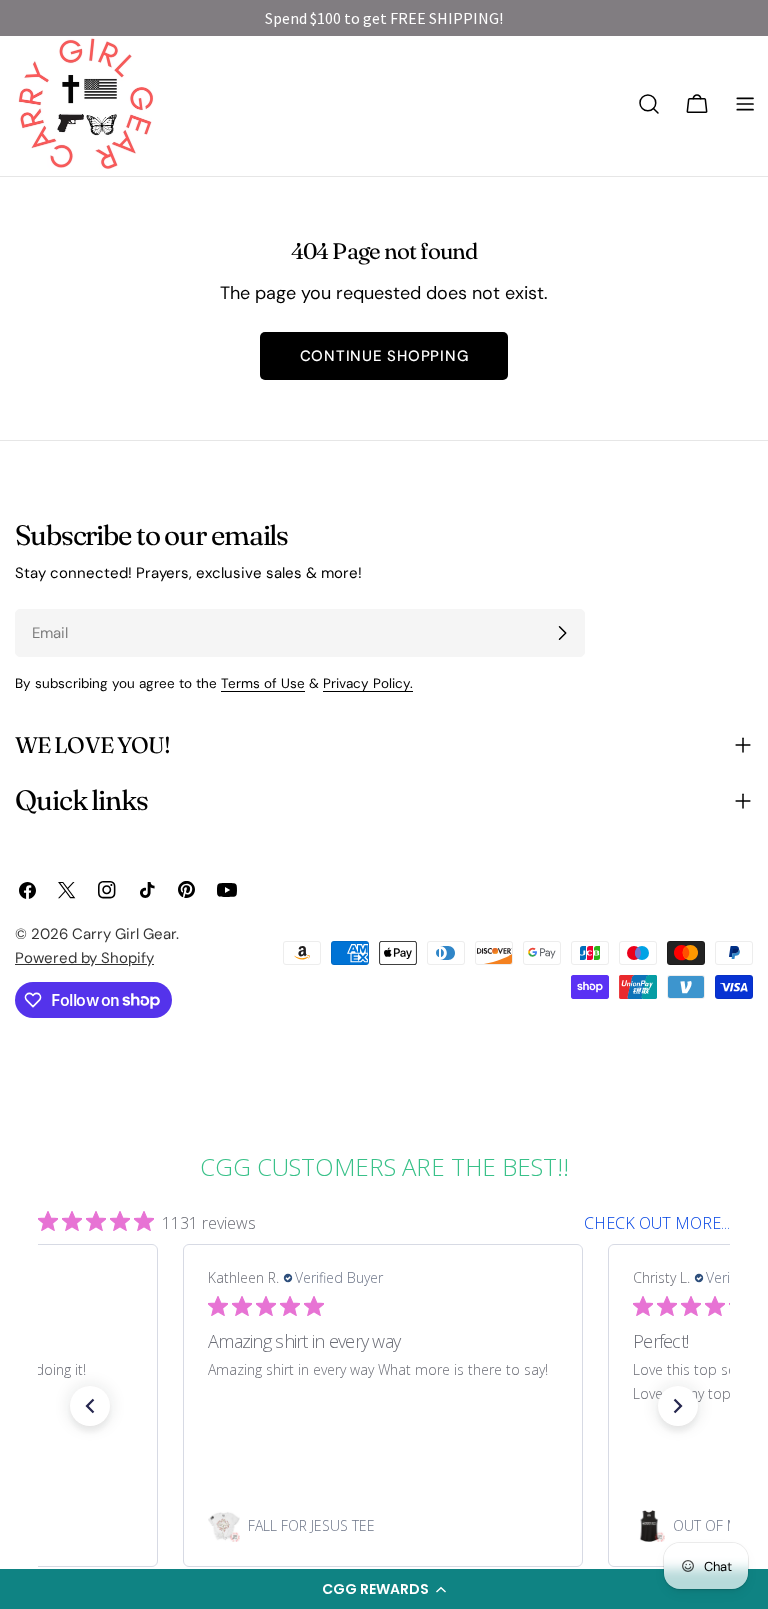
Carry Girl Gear (124, 934)
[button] (384, 1589)
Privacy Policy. (368, 683)
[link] (383, 1526)
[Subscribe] (562, 633)
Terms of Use (263, 683)
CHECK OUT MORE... (657, 1223)
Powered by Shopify (84, 958)
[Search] (649, 104)
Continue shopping (384, 356)
